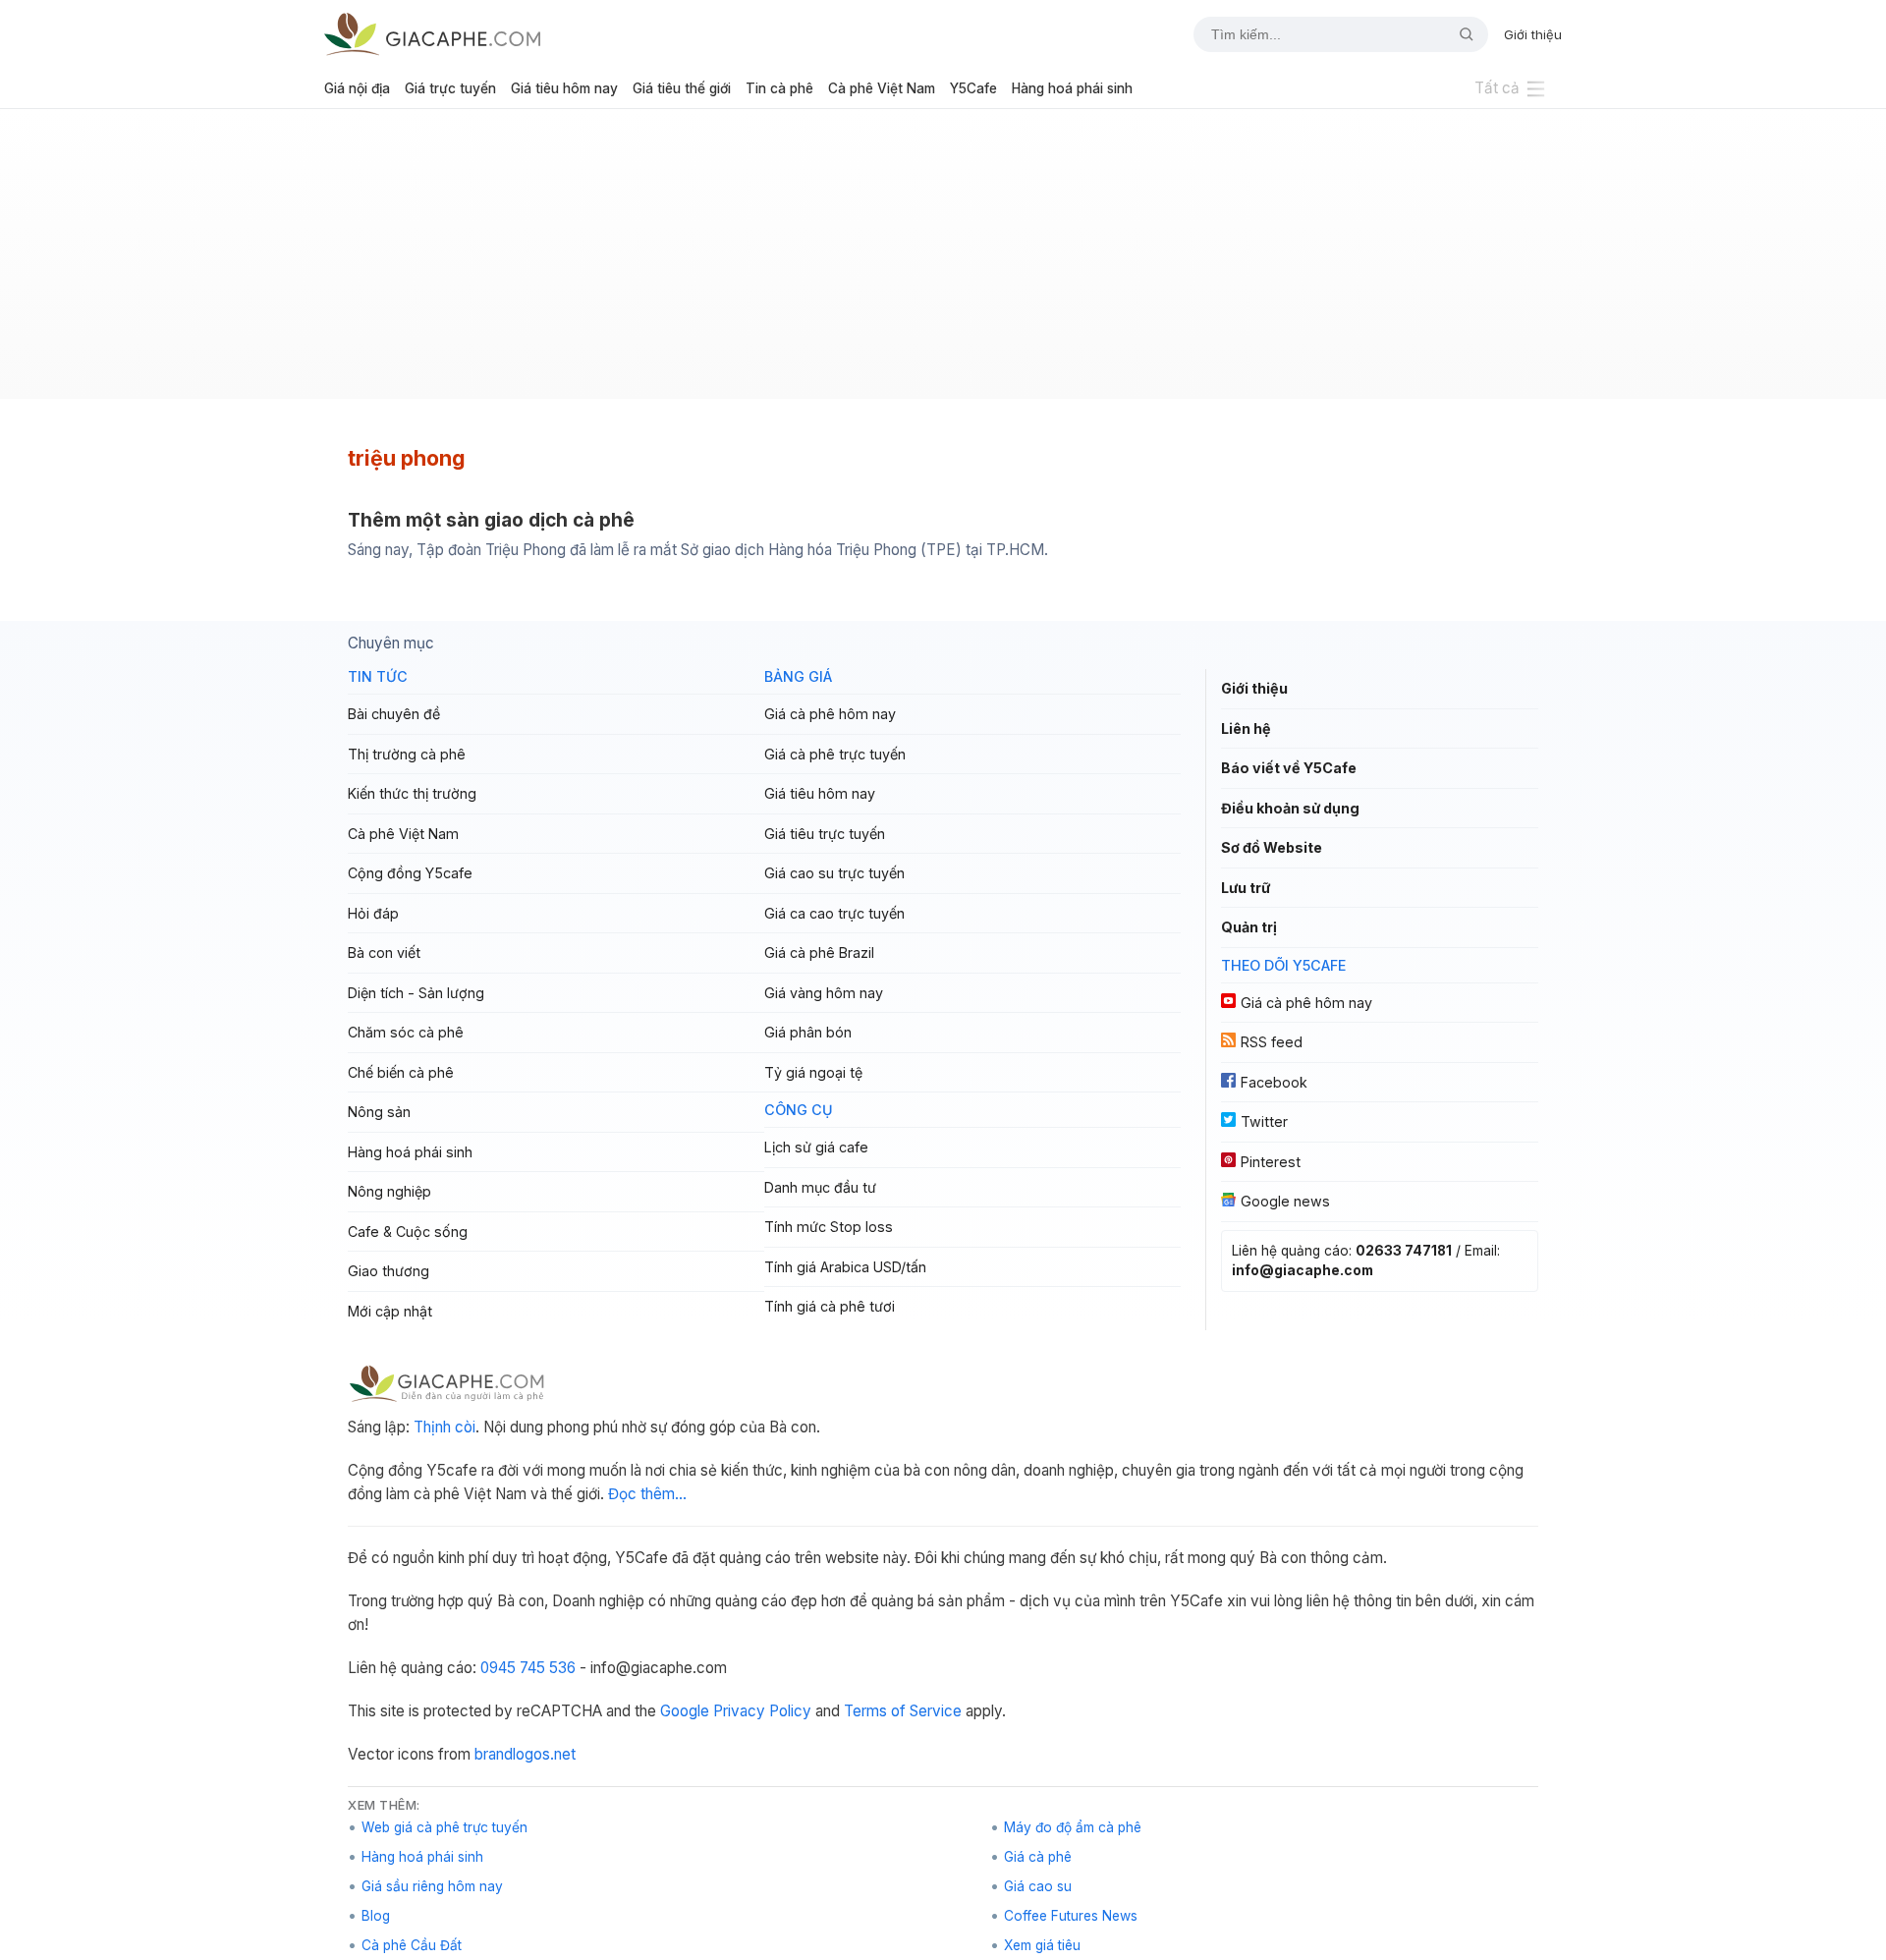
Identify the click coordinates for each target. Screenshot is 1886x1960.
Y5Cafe (973, 88)
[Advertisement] (943, 261)
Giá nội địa (357, 88)
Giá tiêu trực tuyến (825, 834)
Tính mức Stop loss (829, 1227)
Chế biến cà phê (401, 1072)
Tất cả (1497, 88)
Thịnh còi (444, 1427)
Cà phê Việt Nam (882, 88)
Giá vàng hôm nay (824, 993)
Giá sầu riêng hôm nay (432, 1886)
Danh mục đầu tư (820, 1187)
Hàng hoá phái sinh (1072, 88)
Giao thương (388, 1271)
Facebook (1274, 1082)
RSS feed (1272, 1042)
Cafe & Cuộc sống (408, 1232)
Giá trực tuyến (450, 88)
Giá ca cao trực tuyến (834, 913)
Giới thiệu (1533, 34)
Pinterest (1271, 1162)
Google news (1285, 1201)
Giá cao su (1038, 1886)
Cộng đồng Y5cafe (410, 873)
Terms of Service (903, 1711)
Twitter (1264, 1121)
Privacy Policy (762, 1711)
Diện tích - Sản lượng (416, 993)
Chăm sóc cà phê (406, 1032)
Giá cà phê (1038, 1857)
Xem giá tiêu (1042, 1945)
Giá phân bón (808, 1032)
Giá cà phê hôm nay (830, 714)
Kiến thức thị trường (412, 793)
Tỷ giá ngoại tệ (813, 1072)
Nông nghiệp (389, 1191)
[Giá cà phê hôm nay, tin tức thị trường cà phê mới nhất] (432, 34)
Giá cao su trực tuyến (834, 873)
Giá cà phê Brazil (819, 952)
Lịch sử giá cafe (816, 1147)
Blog (376, 1916)
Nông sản (379, 1112)
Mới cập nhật (390, 1311)
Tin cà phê (779, 88)
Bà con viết (384, 952)
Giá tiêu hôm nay (564, 88)
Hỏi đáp (373, 913)
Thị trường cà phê (407, 754)
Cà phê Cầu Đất (412, 1945)
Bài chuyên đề (394, 714)
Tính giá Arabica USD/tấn (845, 1267)
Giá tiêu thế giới (682, 88)
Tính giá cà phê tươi (830, 1306)
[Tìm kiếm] (1459, 34)
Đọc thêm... (647, 1494)
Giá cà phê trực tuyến (835, 754)
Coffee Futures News (1071, 1916)
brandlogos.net (525, 1754)
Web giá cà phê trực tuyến (444, 1827)
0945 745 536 (528, 1668)
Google (685, 1711)
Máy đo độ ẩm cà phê (1073, 1827)
